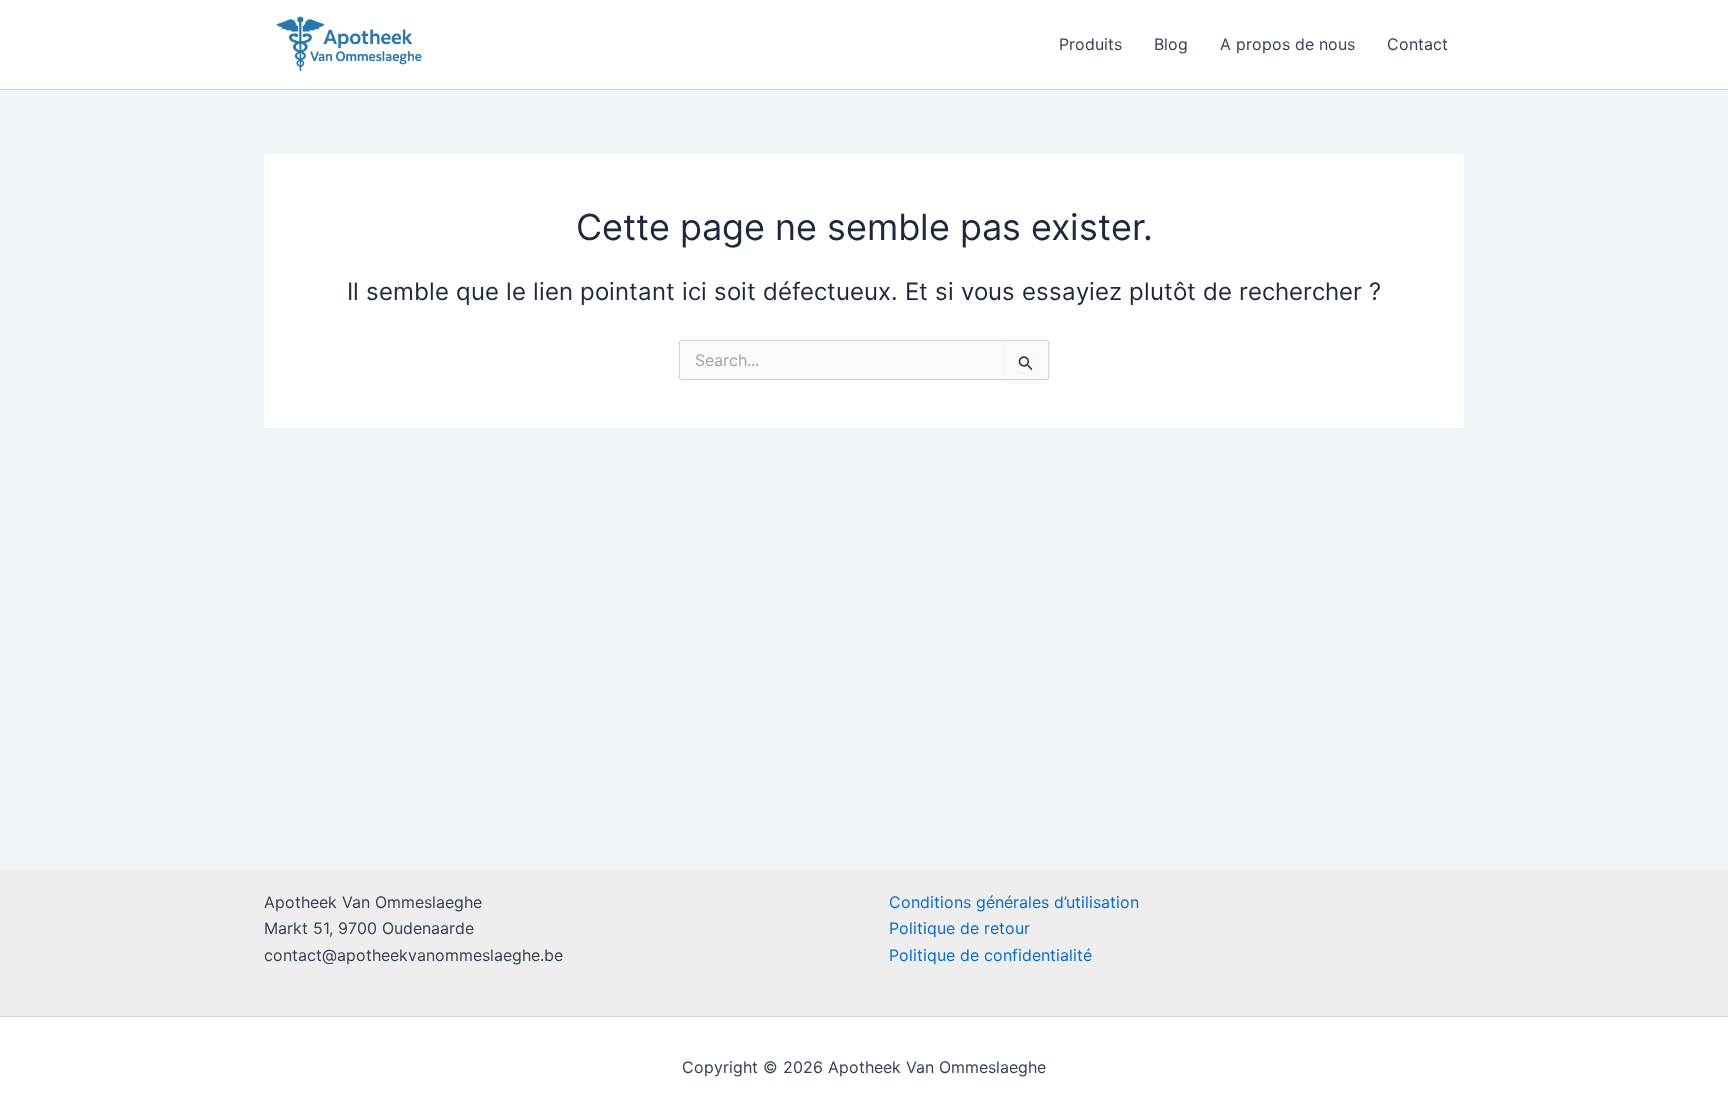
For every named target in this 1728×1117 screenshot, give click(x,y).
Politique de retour (959, 928)
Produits (1090, 44)
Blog (1171, 44)
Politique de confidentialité (990, 955)
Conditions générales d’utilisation (1014, 902)
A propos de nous (1287, 44)
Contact (1417, 44)
